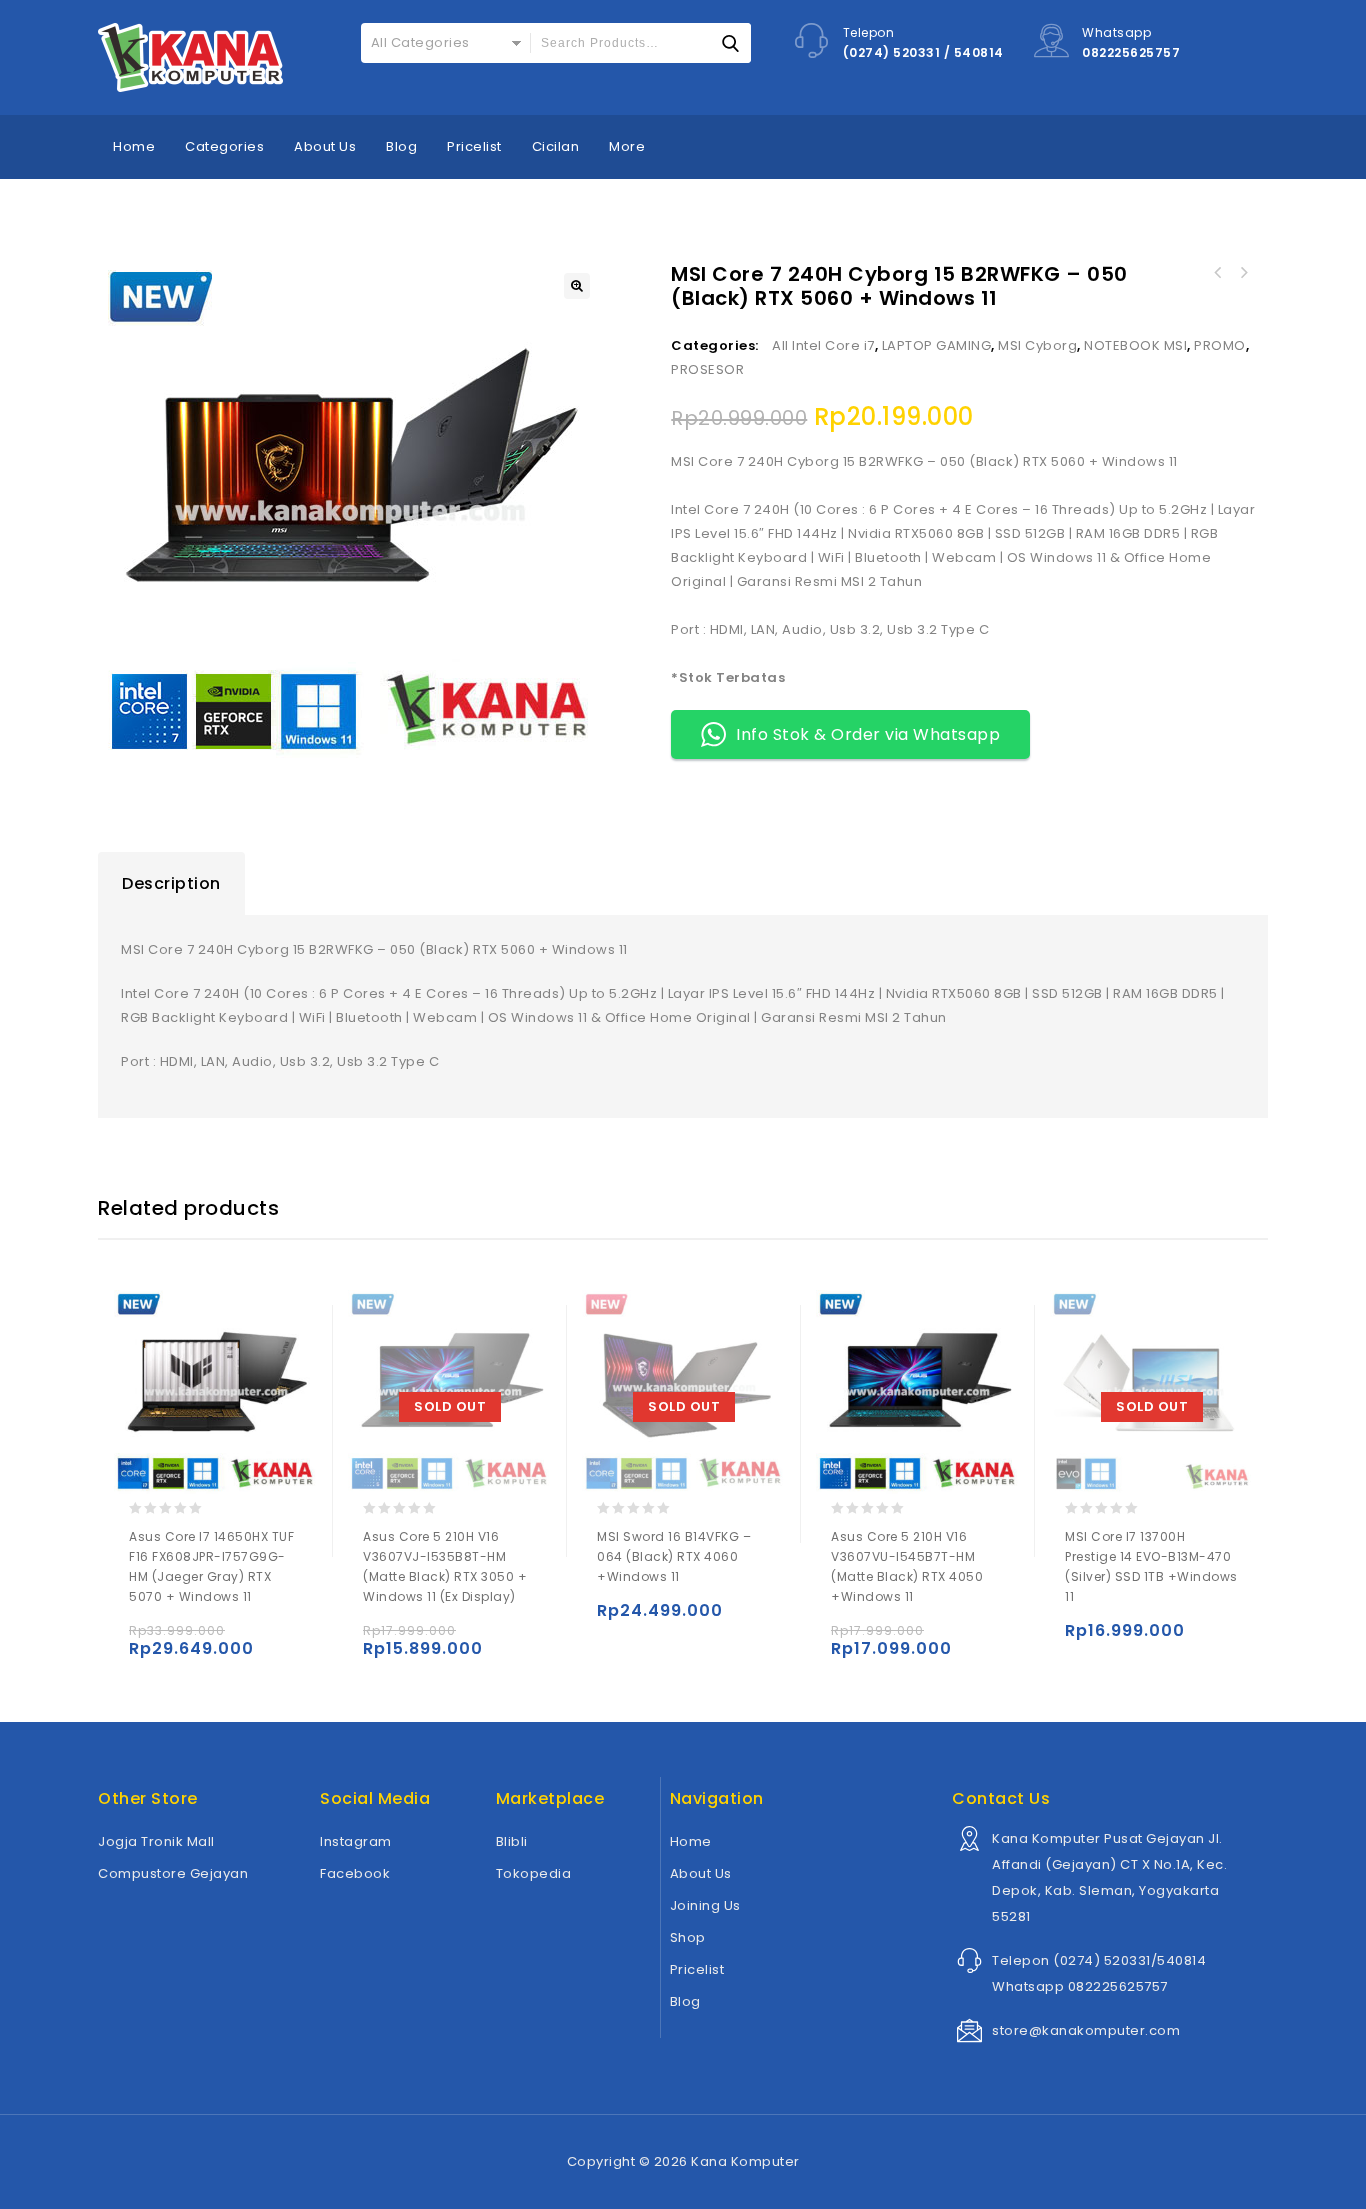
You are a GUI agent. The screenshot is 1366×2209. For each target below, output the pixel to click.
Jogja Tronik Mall (156, 1841)
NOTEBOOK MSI (1135, 345)
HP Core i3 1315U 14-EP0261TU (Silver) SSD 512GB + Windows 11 (1217, 273)
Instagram (356, 1841)
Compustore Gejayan (173, 1873)
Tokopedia (534, 1873)
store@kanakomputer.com (1086, 2030)
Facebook (355, 1873)
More (627, 146)
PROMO (1220, 345)
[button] (577, 286)
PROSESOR (707, 369)
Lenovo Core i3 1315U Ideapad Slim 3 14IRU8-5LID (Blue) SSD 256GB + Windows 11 (1243, 273)
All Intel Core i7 (823, 345)
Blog (401, 146)
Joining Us (705, 1905)
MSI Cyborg (1037, 345)
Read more (382, 1639)
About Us (325, 146)
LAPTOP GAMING (937, 345)
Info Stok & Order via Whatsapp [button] (868, 734)
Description (171, 883)
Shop (688, 1937)
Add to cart (148, 1639)
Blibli (512, 1841)
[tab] (171, 884)
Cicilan (556, 146)
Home (134, 146)
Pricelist (474, 146)
